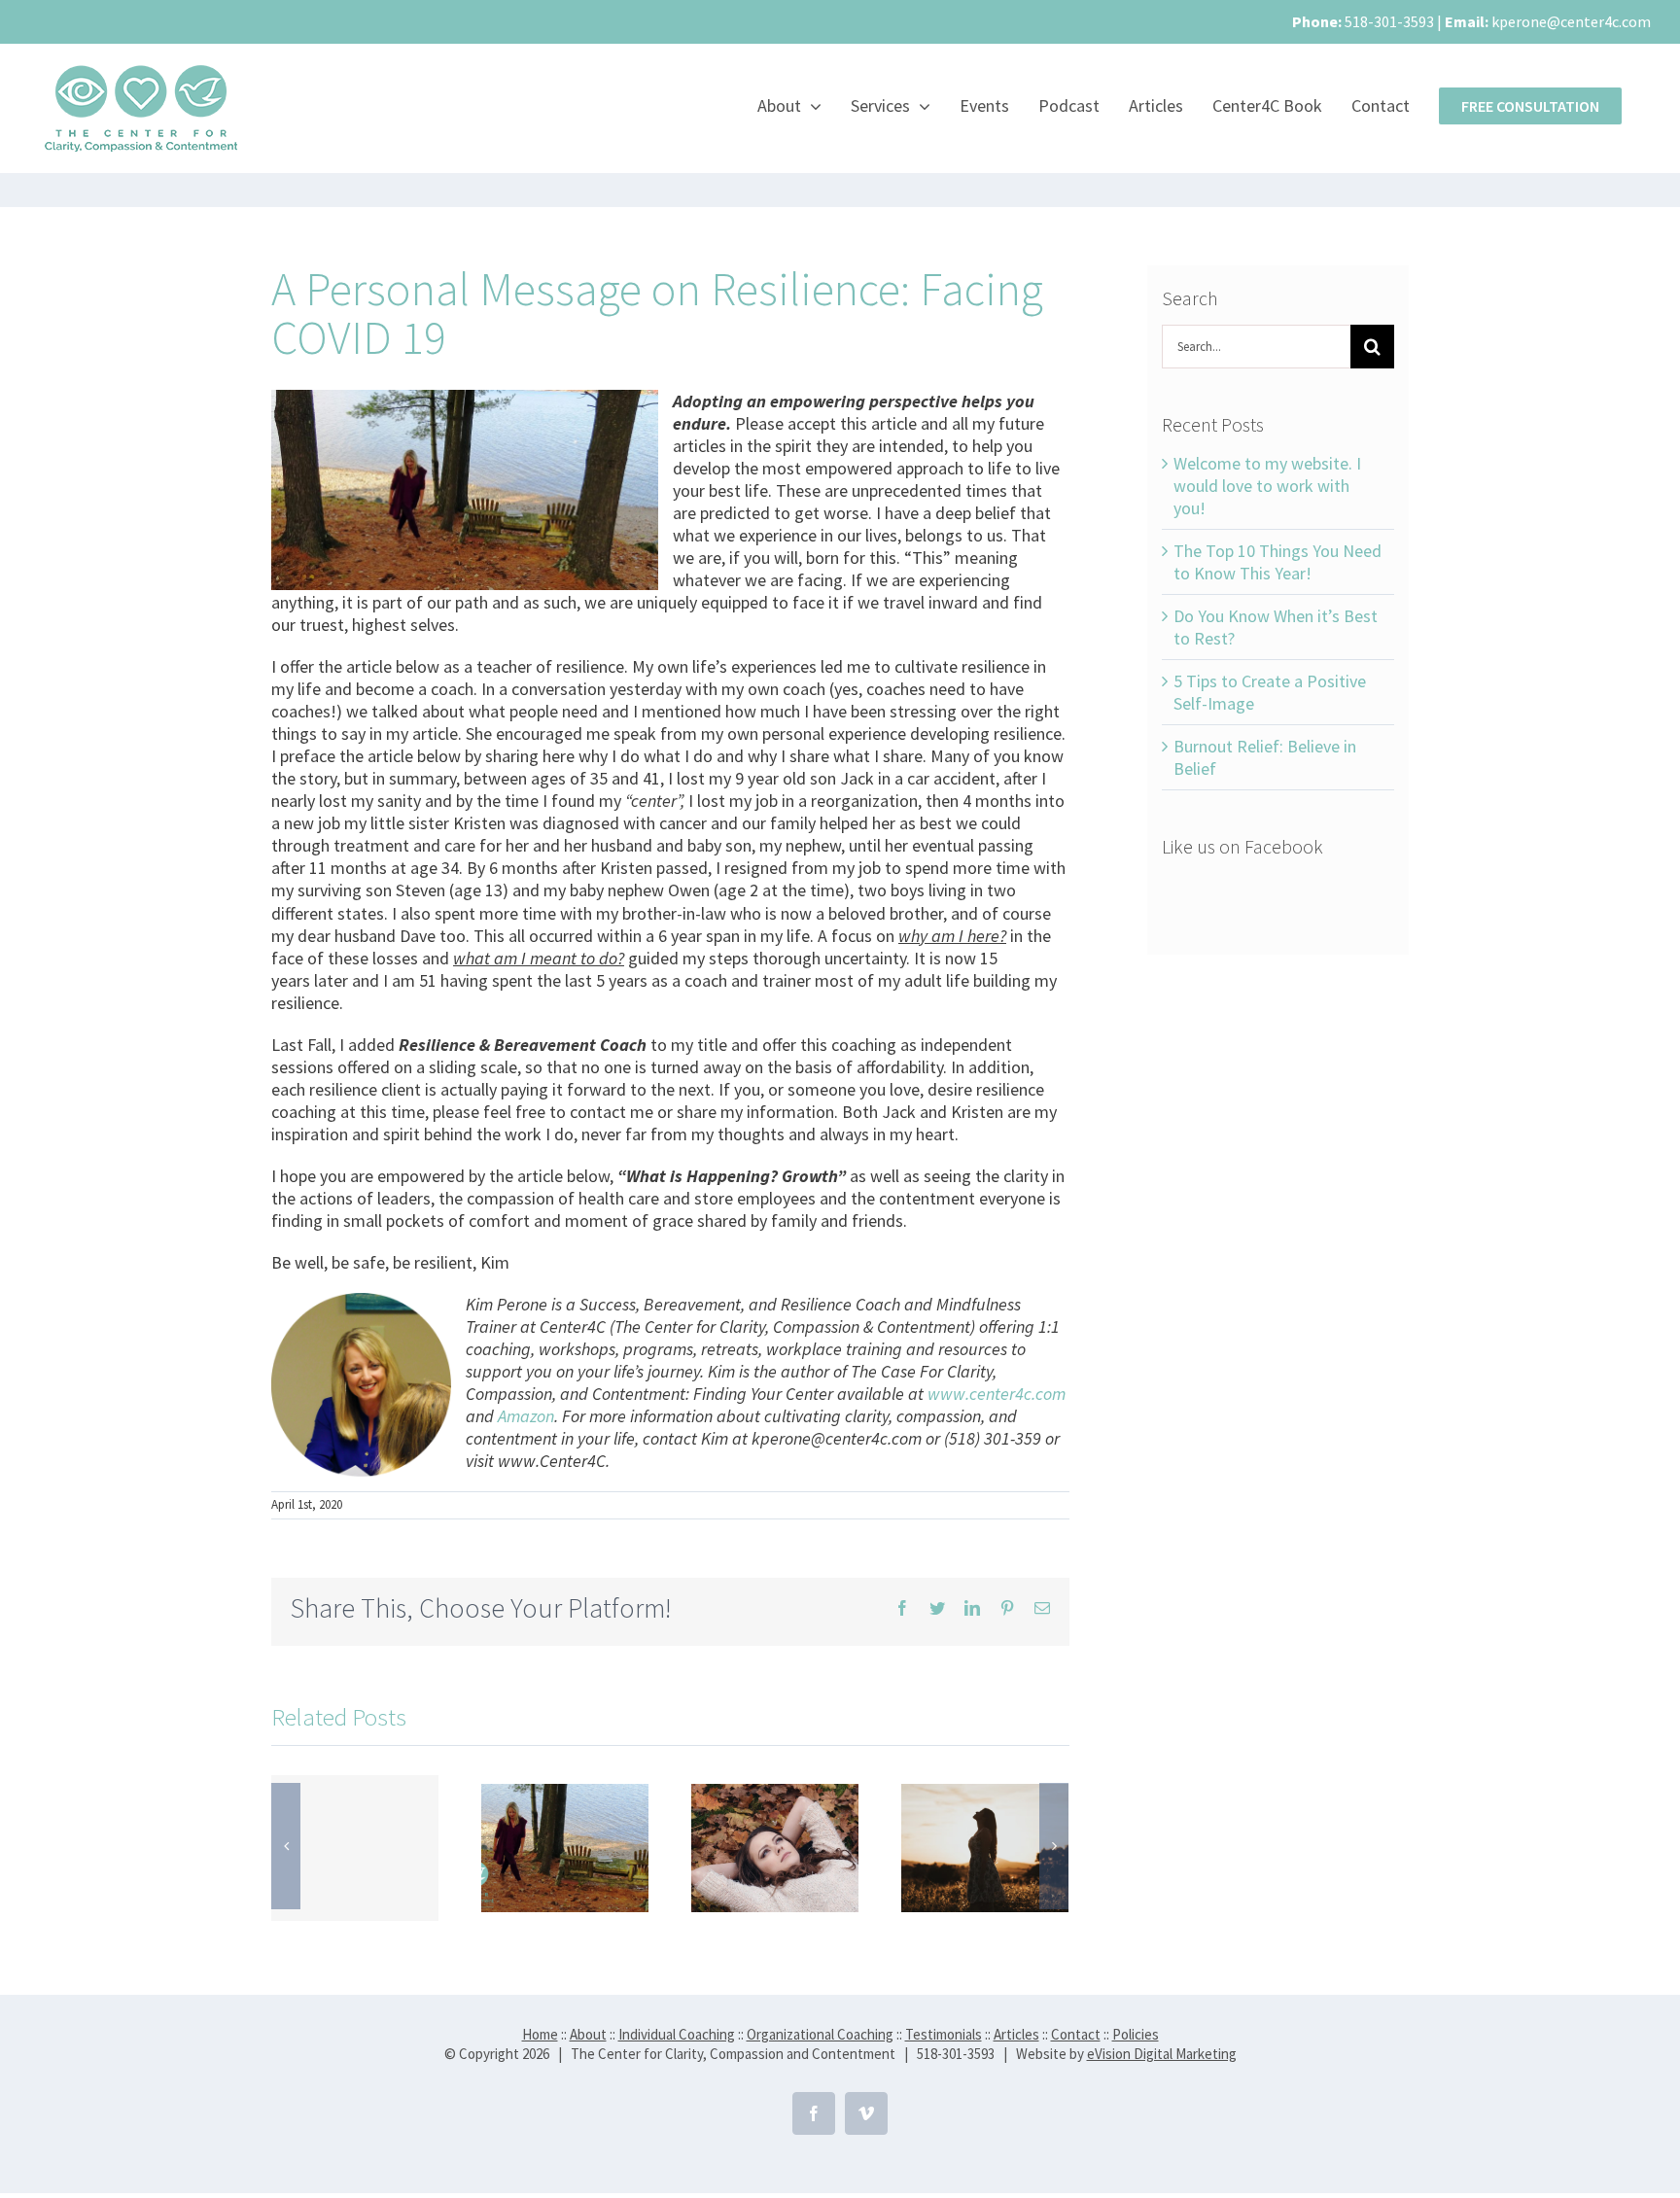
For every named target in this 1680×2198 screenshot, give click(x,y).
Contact (1076, 2034)
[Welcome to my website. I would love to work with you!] (355, 1848)
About (588, 2034)
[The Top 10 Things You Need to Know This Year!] (565, 1846)
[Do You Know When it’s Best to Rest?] (775, 1846)
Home (540, 2034)
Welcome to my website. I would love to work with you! (1267, 486)
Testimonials (944, 2034)
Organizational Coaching (820, 2034)
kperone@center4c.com (1571, 21)
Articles (1016, 2034)
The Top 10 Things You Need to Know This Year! (1277, 562)
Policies (1136, 2034)
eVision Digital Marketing (1162, 2054)
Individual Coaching (677, 2034)
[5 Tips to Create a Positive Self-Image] (985, 1846)
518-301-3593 (1389, 21)
